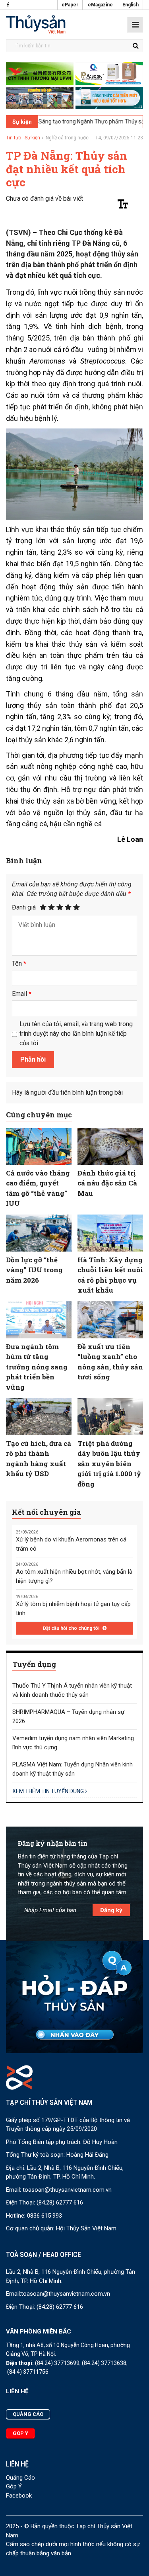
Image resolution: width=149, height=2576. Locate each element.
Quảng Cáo (20, 2478)
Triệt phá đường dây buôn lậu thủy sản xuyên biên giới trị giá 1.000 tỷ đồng (109, 1464)
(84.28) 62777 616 (60, 2202)
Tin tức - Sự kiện (23, 138)
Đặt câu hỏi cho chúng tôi (72, 1628)
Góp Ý (14, 2486)
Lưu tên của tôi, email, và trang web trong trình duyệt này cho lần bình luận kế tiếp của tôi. (76, 1034)
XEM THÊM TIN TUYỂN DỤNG (49, 1791)
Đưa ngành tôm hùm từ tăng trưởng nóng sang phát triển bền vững (37, 1367)
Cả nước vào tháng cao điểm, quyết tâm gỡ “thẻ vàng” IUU (38, 1188)
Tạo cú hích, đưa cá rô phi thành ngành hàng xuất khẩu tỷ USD (39, 1459)
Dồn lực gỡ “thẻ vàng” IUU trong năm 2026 (34, 1270)
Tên (19, 963)
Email (22, 994)
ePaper (70, 5)
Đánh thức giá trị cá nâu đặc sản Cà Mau (107, 1183)
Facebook (19, 2496)
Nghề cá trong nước (67, 138)
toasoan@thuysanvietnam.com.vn (67, 2190)
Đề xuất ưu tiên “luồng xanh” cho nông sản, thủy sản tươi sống (110, 1362)
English (131, 5)
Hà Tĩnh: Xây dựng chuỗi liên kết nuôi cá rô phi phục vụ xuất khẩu (110, 1275)
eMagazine (100, 5)
